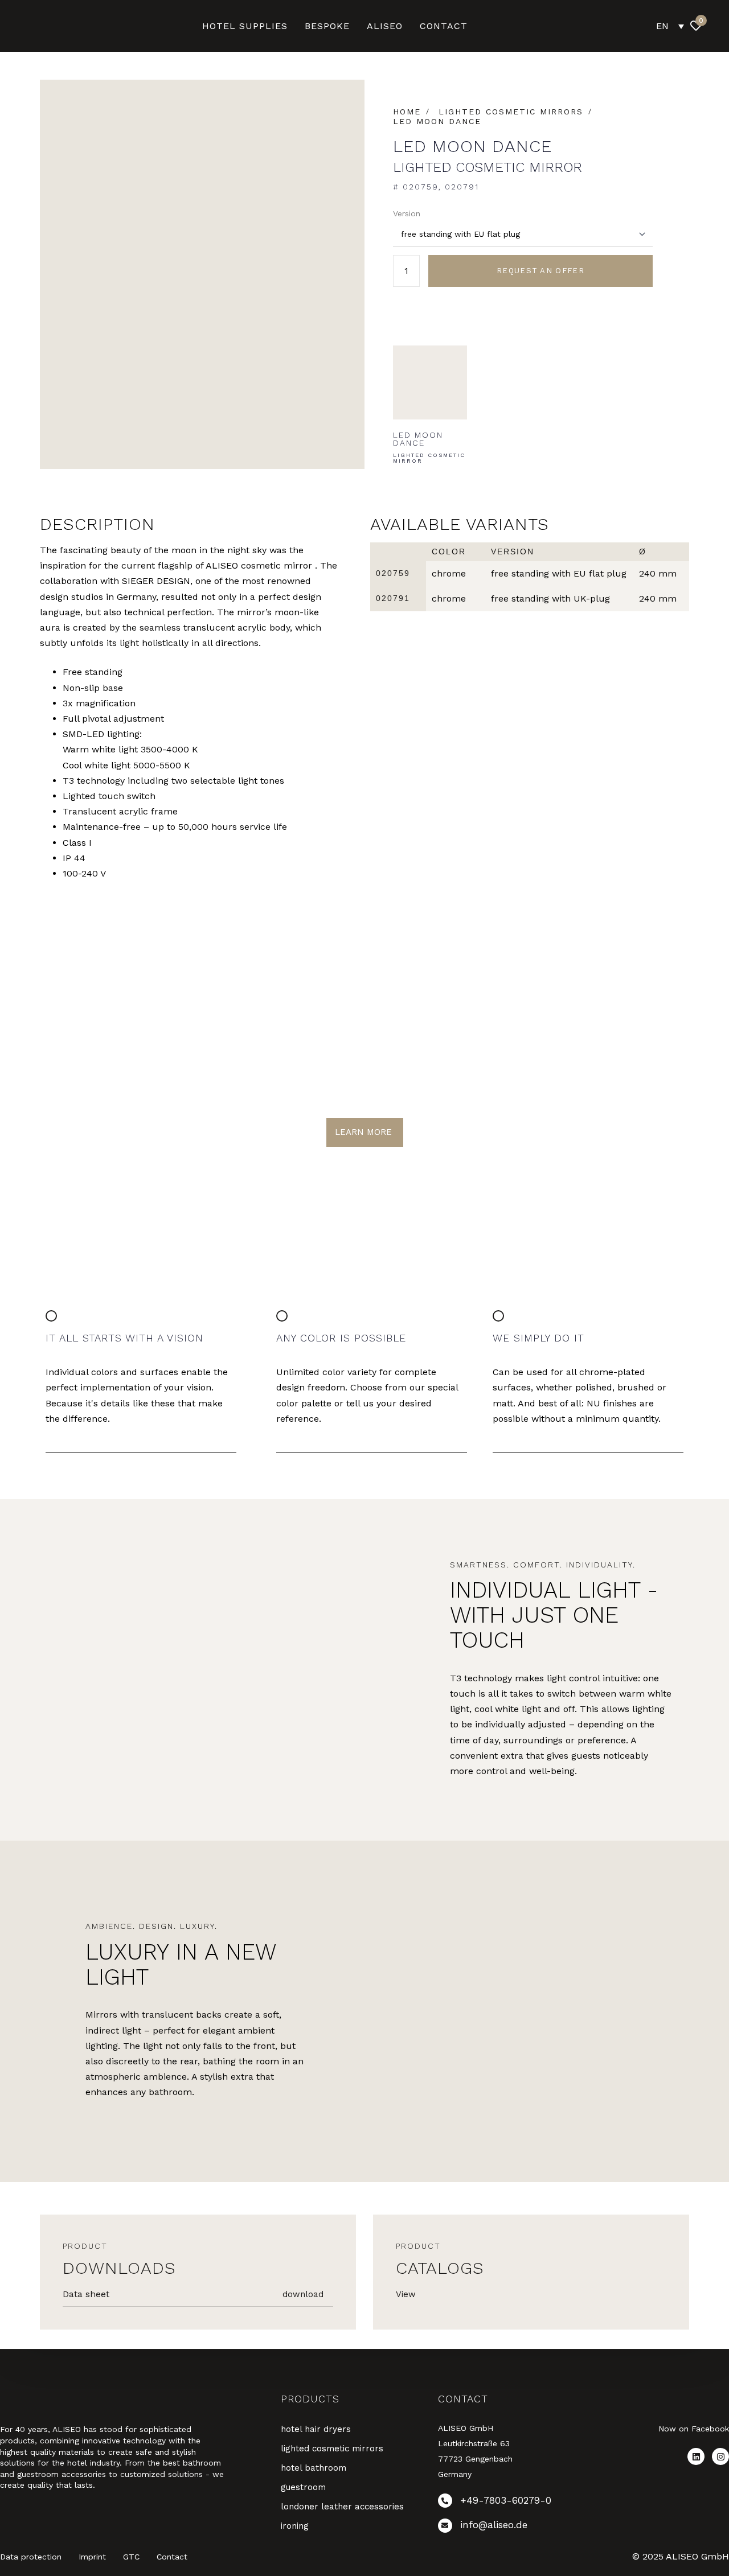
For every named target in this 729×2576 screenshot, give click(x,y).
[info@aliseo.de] (508, 2528)
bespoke (327, 26)
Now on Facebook (694, 2429)
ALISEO (385, 26)
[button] (721, 26)
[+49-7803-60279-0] (508, 2503)
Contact (172, 2557)
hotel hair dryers (316, 2429)
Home (407, 112)
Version (407, 213)
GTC (131, 2557)
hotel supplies (245, 26)
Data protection (31, 2557)
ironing (295, 2526)
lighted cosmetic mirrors (511, 112)
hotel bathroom (314, 2468)
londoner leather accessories (342, 2507)
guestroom (303, 2487)
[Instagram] (720, 2456)
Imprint (92, 2557)
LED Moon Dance (437, 121)
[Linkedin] (696, 2456)
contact (444, 26)
